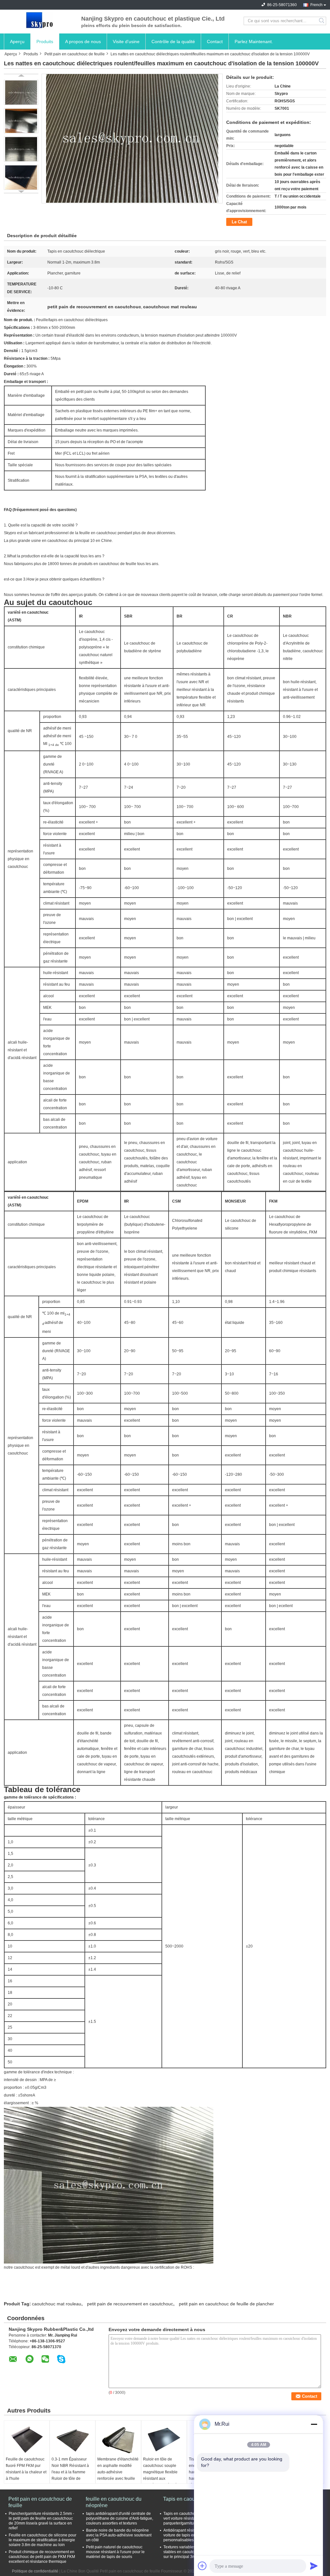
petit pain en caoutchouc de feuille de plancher (226, 2304)
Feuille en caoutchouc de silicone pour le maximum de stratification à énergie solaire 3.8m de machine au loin (43, 2540)
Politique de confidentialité (35, 2571)
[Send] (314, 2566)
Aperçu (17, 42)
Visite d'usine (126, 42)
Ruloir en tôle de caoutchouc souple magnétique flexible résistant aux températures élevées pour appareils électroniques (162, 2478)
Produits (45, 42)
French (316, 5)
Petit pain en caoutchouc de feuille (75, 54)
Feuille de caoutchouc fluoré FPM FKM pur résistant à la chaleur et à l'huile (26, 2469)
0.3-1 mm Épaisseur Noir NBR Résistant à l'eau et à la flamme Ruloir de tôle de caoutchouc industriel (70, 2472)
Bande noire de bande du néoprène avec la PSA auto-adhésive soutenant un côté (119, 2535)
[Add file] (202, 2566)
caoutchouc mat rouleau (57, 2304)
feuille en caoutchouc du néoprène (114, 2502)
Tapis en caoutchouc (187, 2499)
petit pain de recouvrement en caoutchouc (130, 2304)
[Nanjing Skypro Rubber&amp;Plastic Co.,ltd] (39, 21)
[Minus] (314, 2424)
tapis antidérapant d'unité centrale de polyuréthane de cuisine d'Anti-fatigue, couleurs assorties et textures (120, 2518)
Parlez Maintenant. (254, 42)
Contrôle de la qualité (173, 42)
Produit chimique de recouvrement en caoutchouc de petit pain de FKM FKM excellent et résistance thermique (42, 2557)
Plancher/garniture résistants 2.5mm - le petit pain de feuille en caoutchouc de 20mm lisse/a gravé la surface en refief (41, 2521)
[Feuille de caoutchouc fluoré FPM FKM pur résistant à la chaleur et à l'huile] (27, 2440)
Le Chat (239, 222)
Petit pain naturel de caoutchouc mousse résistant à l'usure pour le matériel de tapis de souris (115, 2552)
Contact (215, 42)
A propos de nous (83, 42)
